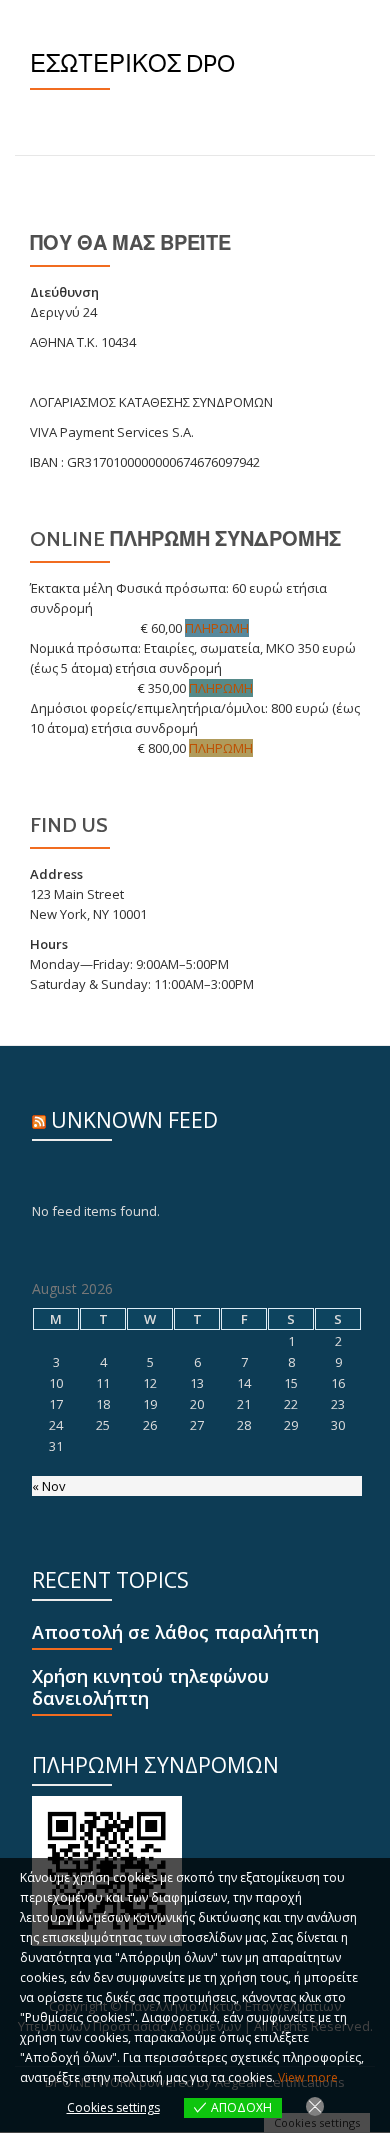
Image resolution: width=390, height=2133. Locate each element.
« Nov (49, 1486)
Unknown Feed (134, 1120)
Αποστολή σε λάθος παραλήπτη (175, 1632)
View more (308, 2077)
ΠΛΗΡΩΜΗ (217, 628)
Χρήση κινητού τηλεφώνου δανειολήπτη (150, 1687)
